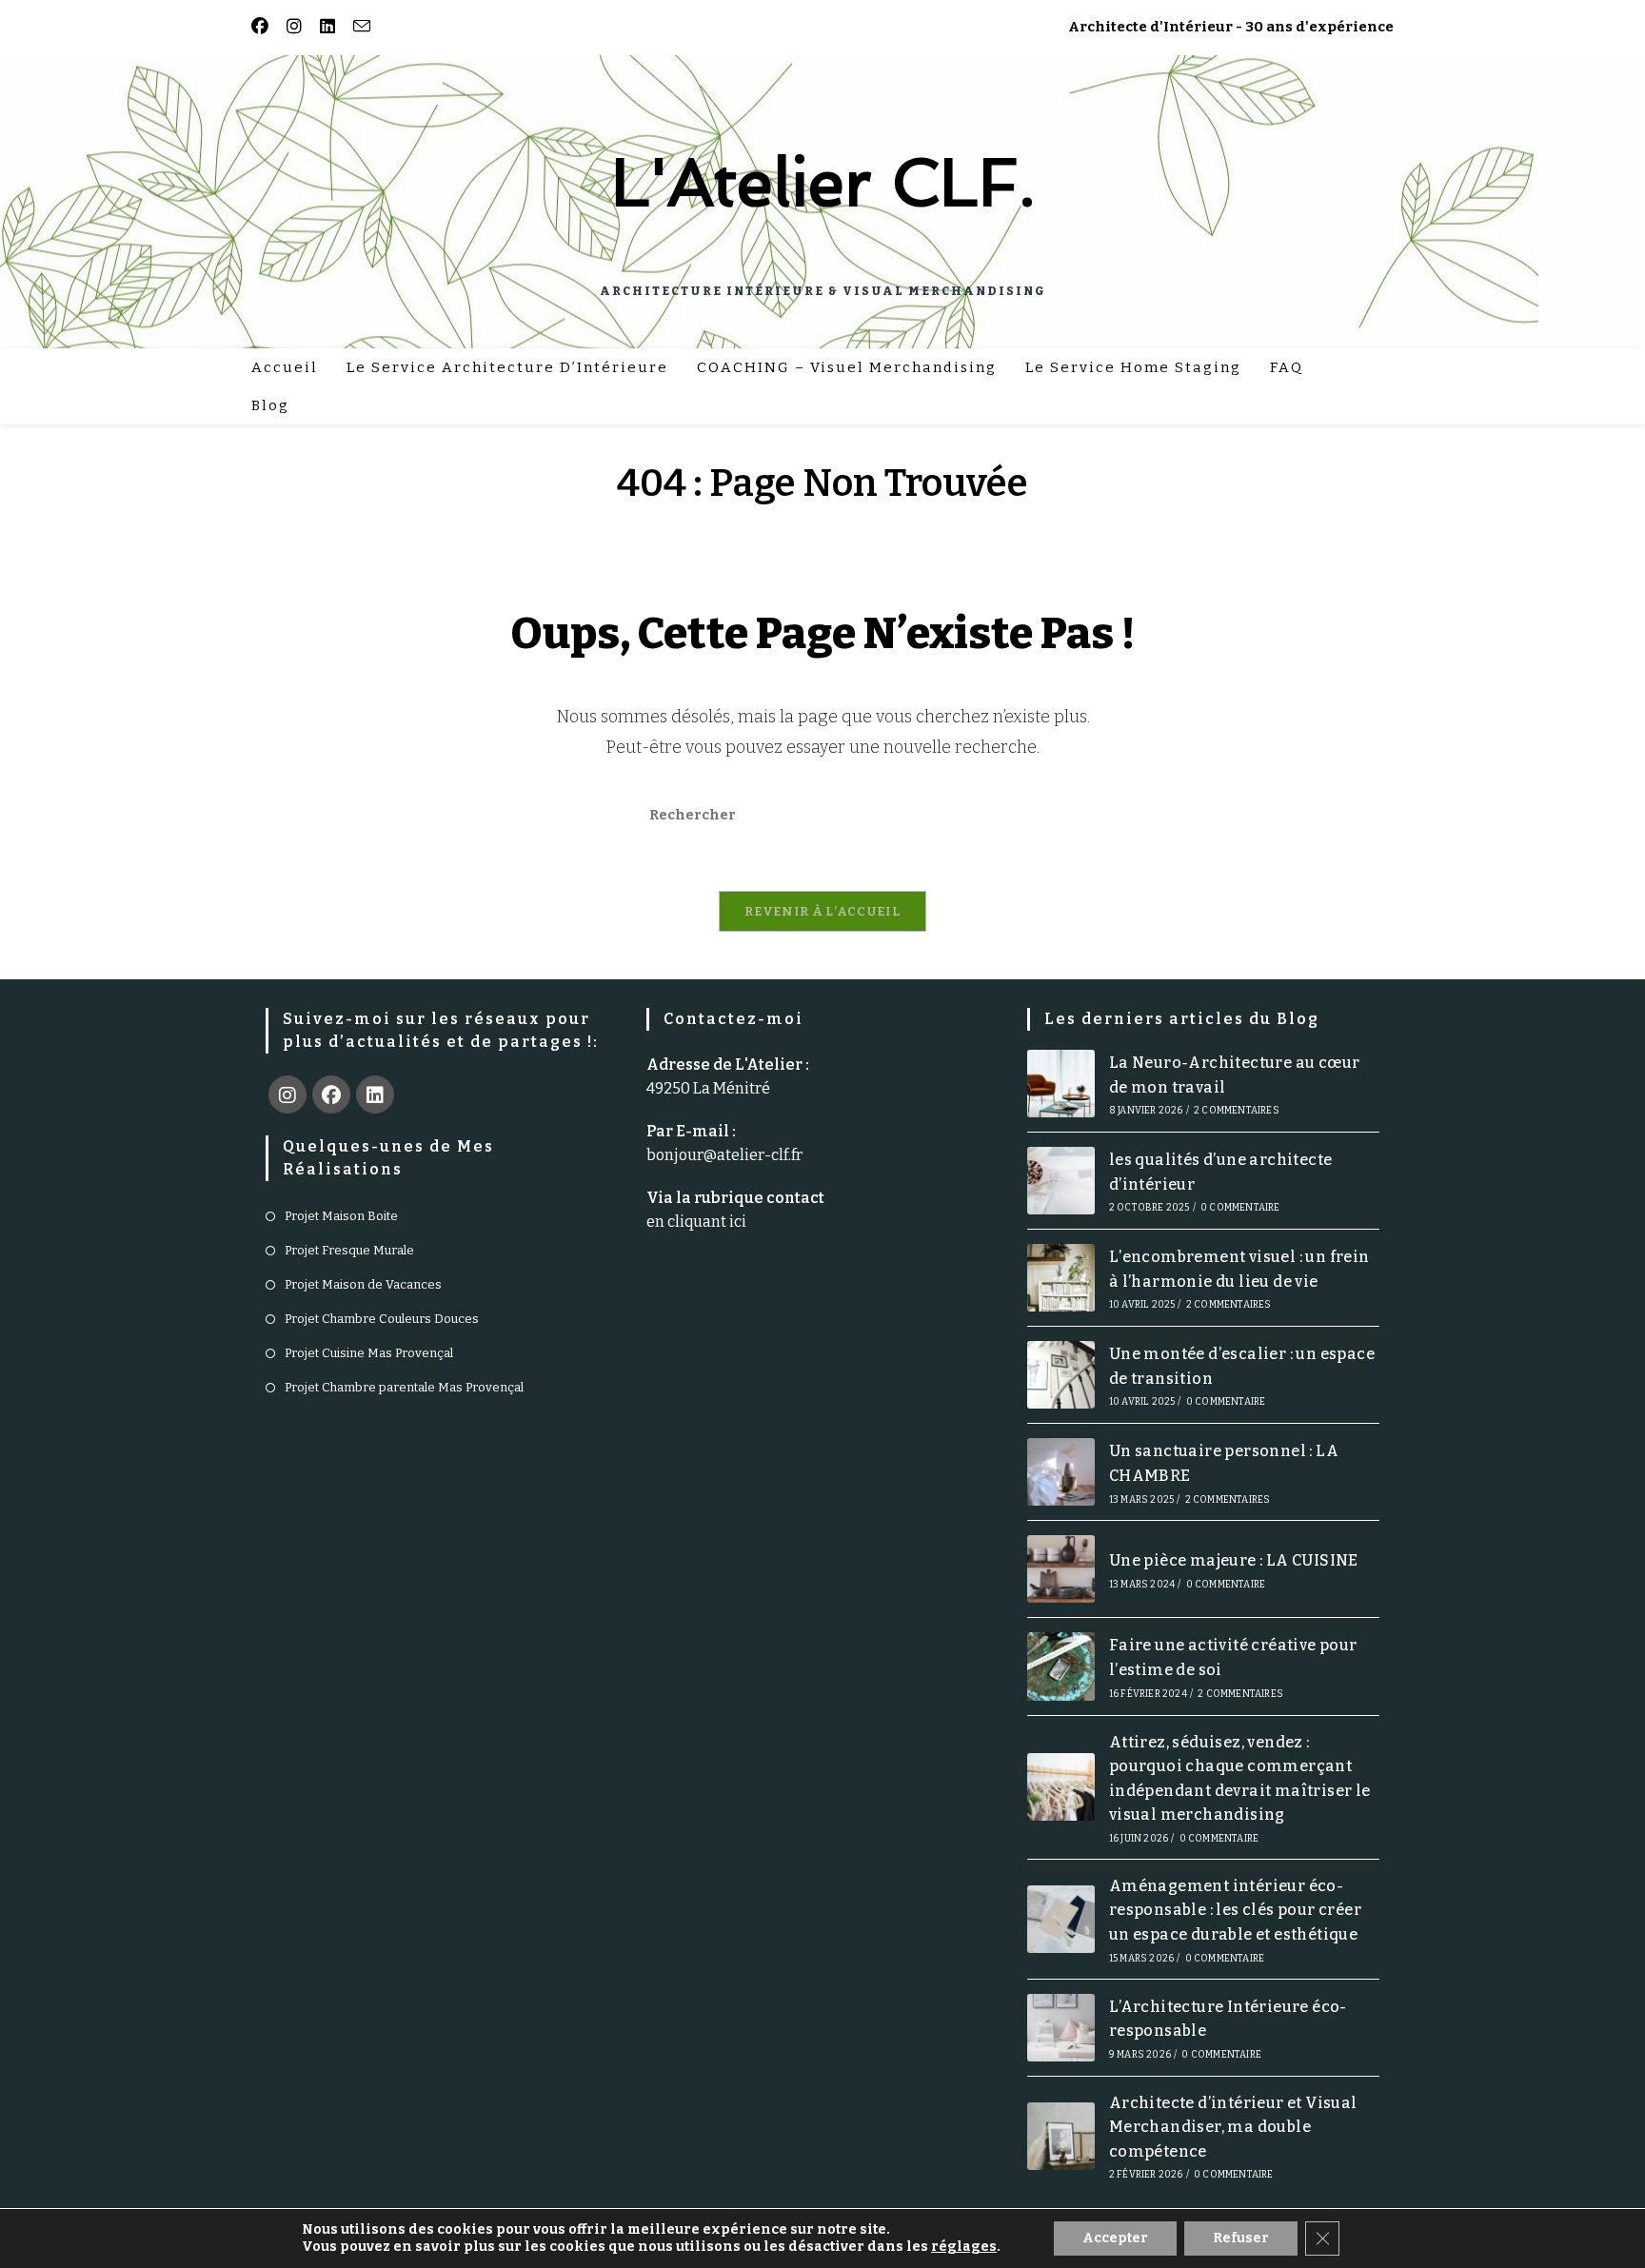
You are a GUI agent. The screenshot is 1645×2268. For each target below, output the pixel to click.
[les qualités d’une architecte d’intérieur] (1061, 1181)
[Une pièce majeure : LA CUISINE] (1061, 1569)
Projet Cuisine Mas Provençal (369, 1353)
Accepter (1115, 2238)
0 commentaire (1240, 1208)
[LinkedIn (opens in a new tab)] (324, 27)
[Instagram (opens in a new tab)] (291, 27)
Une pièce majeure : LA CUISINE (1234, 1560)
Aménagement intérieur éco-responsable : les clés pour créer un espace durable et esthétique (1235, 1910)
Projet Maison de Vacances (363, 1284)
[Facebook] (331, 1095)
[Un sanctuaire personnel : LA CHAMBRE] (1061, 1472)
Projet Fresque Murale (349, 1250)
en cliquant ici (696, 1222)
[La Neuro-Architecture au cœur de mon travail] (1061, 1084)
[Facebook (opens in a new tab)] (263, 27)
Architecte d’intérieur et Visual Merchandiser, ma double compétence (1233, 2127)
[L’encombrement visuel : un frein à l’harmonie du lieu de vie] (1061, 1278)
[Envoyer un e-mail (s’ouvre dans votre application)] (358, 27)
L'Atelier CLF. (823, 182)
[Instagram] (287, 1095)
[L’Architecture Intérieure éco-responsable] (1061, 2028)
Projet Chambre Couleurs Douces (382, 1319)
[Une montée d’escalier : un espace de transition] (1061, 1375)
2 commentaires (1237, 1111)
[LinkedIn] (375, 1095)
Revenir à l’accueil (822, 911)
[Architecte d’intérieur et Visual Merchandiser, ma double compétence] (1061, 2136)
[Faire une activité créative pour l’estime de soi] (1061, 1666)
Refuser (1241, 2238)
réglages (964, 2247)
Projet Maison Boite (341, 1216)
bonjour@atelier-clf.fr (724, 1155)
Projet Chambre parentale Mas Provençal (404, 1387)
